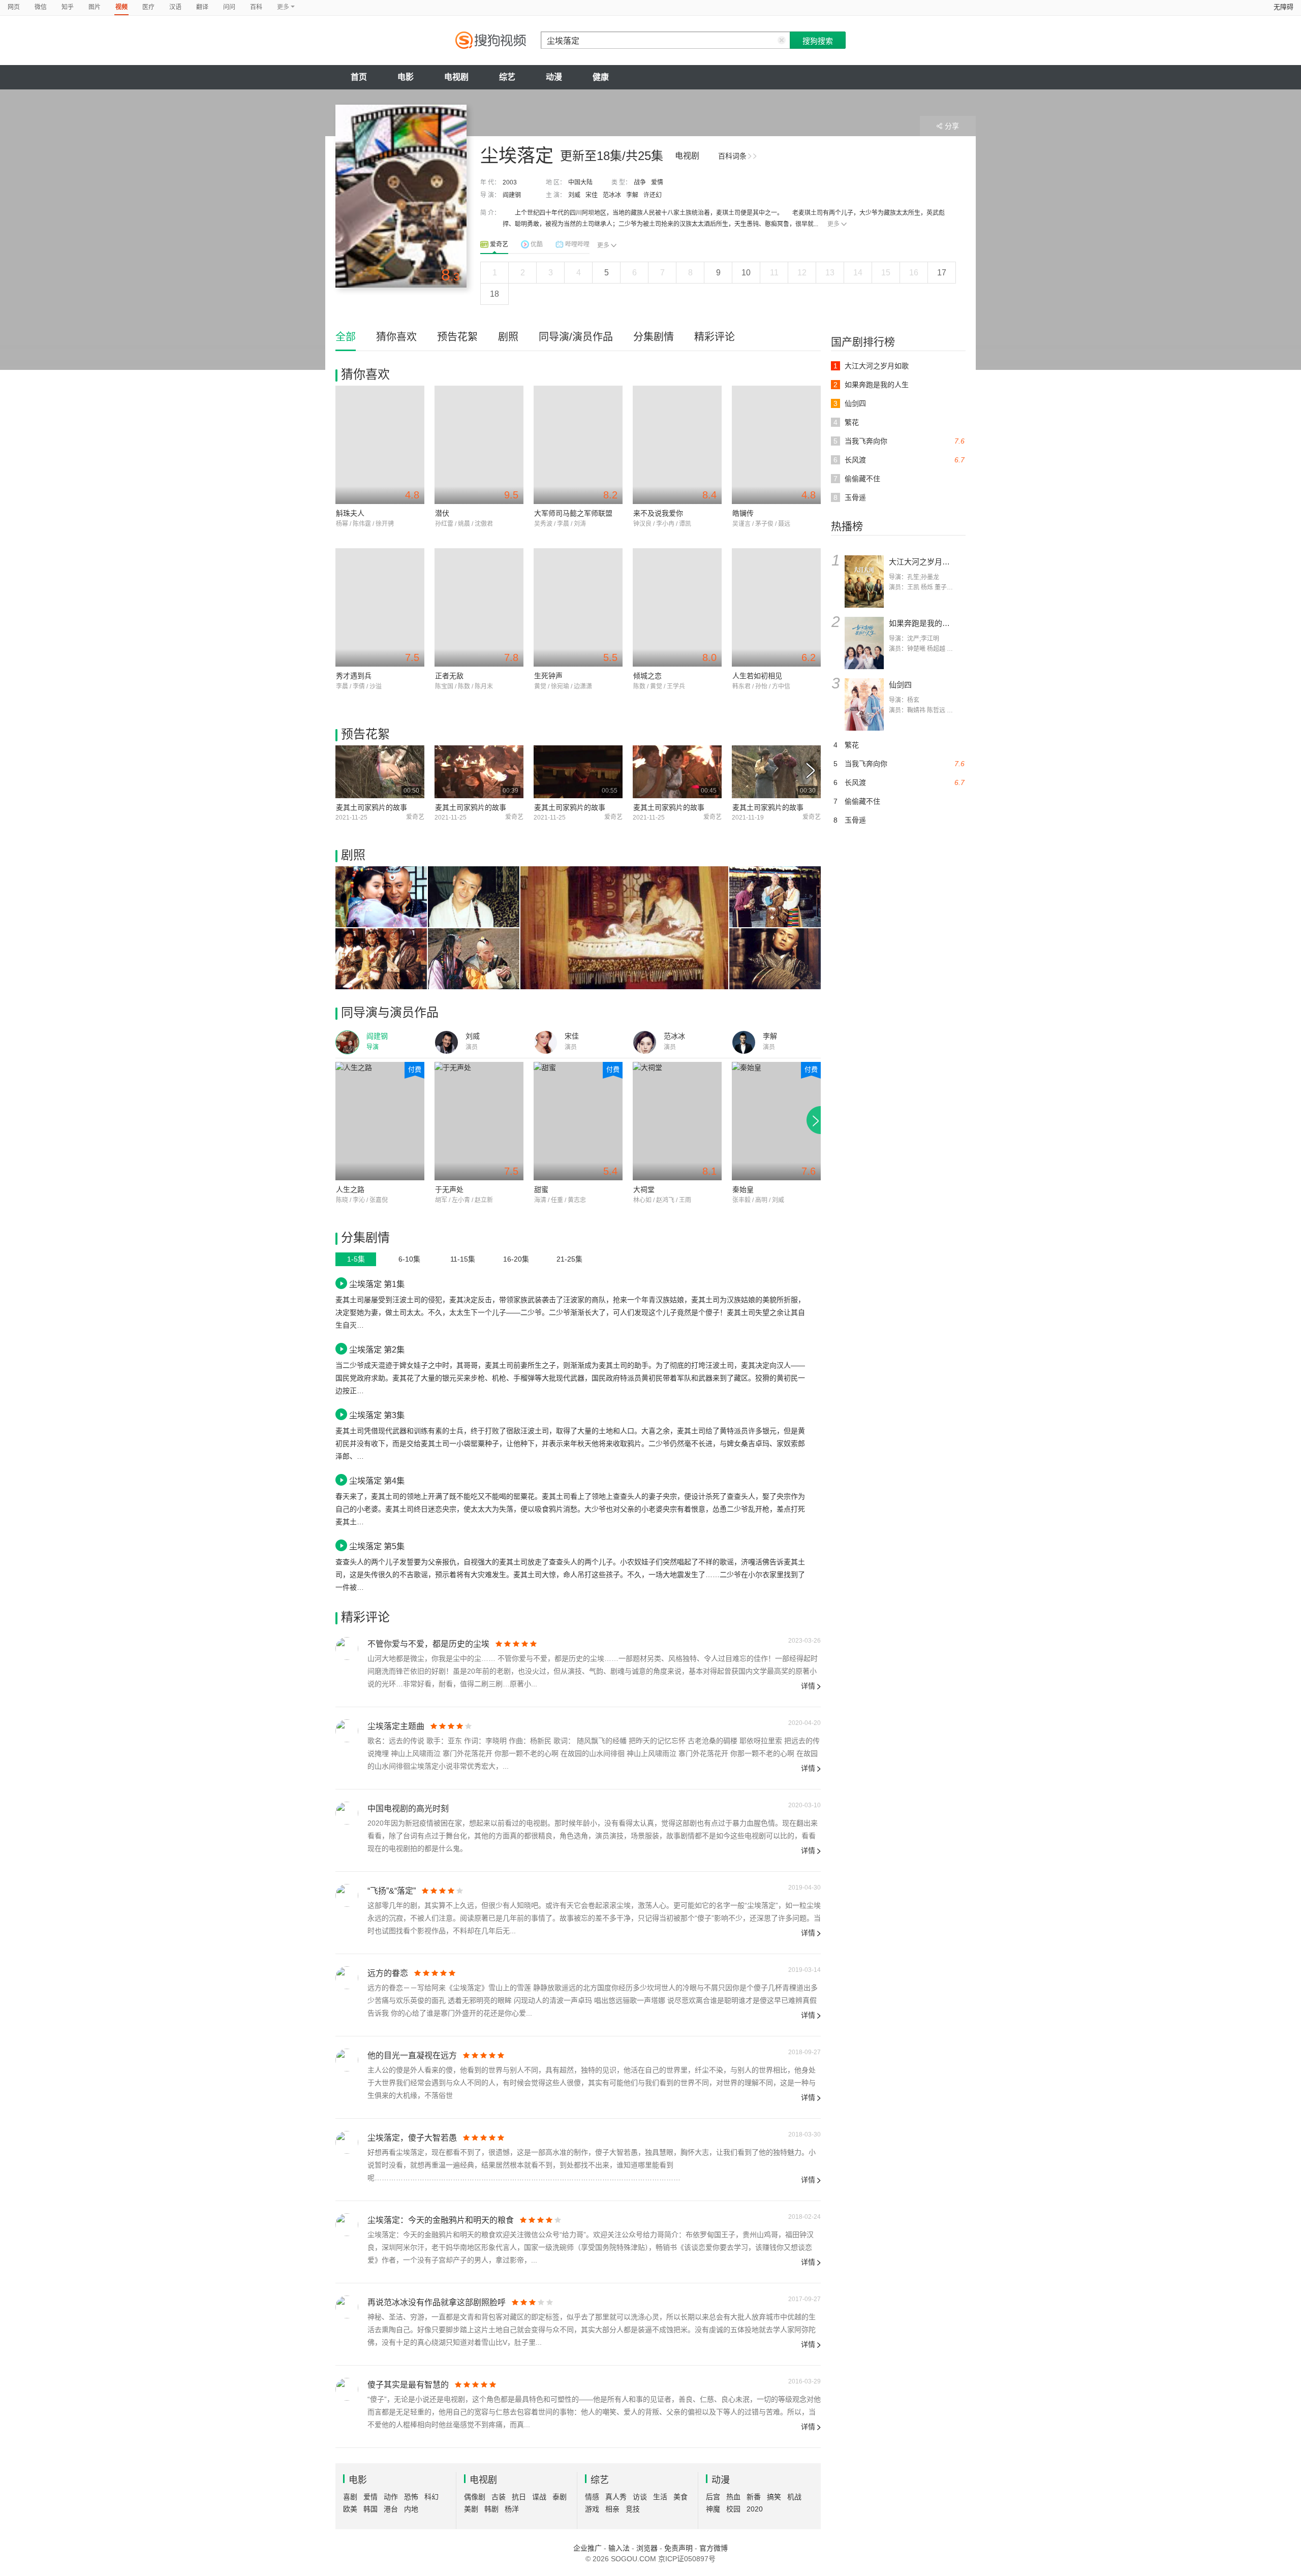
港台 (391, 2509)
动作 (391, 2497)
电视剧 (456, 77)
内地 (411, 2509)
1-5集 (356, 1259)
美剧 (471, 2509)
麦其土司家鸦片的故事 (371, 807)
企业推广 (587, 2548)
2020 (755, 2509)
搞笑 (774, 2497)
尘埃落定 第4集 (377, 1481)
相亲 (612, 2509)
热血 (733, 2497)
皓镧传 (743, 513)
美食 (680, 2497)
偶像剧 (475, 2497)
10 (746, 273)
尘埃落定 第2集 (377, 1349)
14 (858, 273)
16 (914, 273)
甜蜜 (541, 1189)
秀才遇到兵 (354, 676)
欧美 (350, 2509)
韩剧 (491, 2509)
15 (886, 273)
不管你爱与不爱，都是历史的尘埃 (428, 1644)
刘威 (574, 195)
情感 (592, 2497)
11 (774, 273)
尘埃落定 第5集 (377, 1546)
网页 (14, 7)
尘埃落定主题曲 (396, 1726)
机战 (794, 2497)
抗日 (519, 2497)
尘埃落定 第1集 (377, 1284)
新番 (754, 2497)
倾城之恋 (647, 676)
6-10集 (409, 1259)
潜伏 (442, 513)
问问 (229, 7)
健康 (601, 77)
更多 (833, 224)
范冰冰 (612, 195)
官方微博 (714, 2548)
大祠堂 (644, 1189)
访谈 (640, 2497)
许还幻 (653, 195)
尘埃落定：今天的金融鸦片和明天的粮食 (441, 2220)
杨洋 (512, 2509)
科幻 (431, 2497)
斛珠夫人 (350, 513)
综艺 (507, 77)
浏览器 (647, 2548)
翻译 (202, 7)
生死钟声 (548, 676)
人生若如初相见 (757, 676)
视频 (121, 7)
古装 (499, 2497)
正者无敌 (449, 676)
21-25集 (569, 1259)
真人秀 (616, 2497)
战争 (640, 182)
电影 (406, 77)
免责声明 (678, 2548)
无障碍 (1283, 7)
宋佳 (592, 195)
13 (830, 273)
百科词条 (732, 156)
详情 (808, 1686)
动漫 (554, 77)
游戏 (592, 2509)
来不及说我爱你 (658, 513)
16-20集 (516, 1259)
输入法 (619, 2548)
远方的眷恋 (388, 1973)
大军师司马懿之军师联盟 (573, 513)
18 (494, 294)
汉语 (175, 7)
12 (802, 273)
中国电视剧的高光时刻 (408, 1809)
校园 (733, 2509)
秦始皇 (743, 1189)
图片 (95, 7)
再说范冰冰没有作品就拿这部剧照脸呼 (437, 2302)
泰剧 (560, 2497)
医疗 (148, 7)
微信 (41, 7)
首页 (359, 77)
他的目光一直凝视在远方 (412, 2055)
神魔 (713, 2509)
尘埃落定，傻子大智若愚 (412, 2138)
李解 (632, 195)
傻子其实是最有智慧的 (408, 2385)
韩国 (370, 2509)
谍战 (539, 2497)
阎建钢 (512, 195)
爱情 (657, 182)
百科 (256, 7)
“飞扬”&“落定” (392, 1891)
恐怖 (411, 2497)
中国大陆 (580, 182)
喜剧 (350, 2497)
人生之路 (350, 1189)
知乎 (68, 7)
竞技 (633, 2509)
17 (942, 273)
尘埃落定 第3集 (377, 1415)
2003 (510, 182)
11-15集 (463, 1259)
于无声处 (449, 1189)
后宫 (713, 2497)
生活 (660, 2497)
